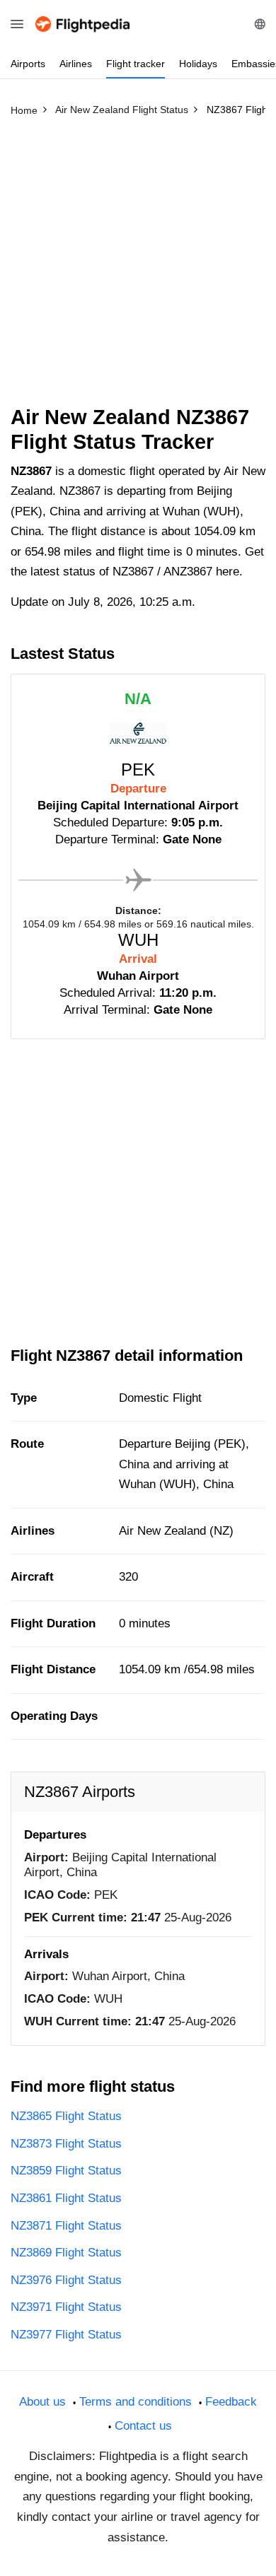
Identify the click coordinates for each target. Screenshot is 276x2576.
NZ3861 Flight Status (66, 2198)
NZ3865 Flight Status (66, 2116)
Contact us (143, 2426)
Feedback (231, 2402)
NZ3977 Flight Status (66, 2335)
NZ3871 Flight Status (66, 2226)
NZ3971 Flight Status (66, 2307)
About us (42, 2402)
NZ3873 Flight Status (66, 2144)
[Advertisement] (138, 267)
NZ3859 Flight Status (66, 2171)
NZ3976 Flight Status (66, 2280)
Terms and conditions (136, 2402)
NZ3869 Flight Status (66, 2253)
